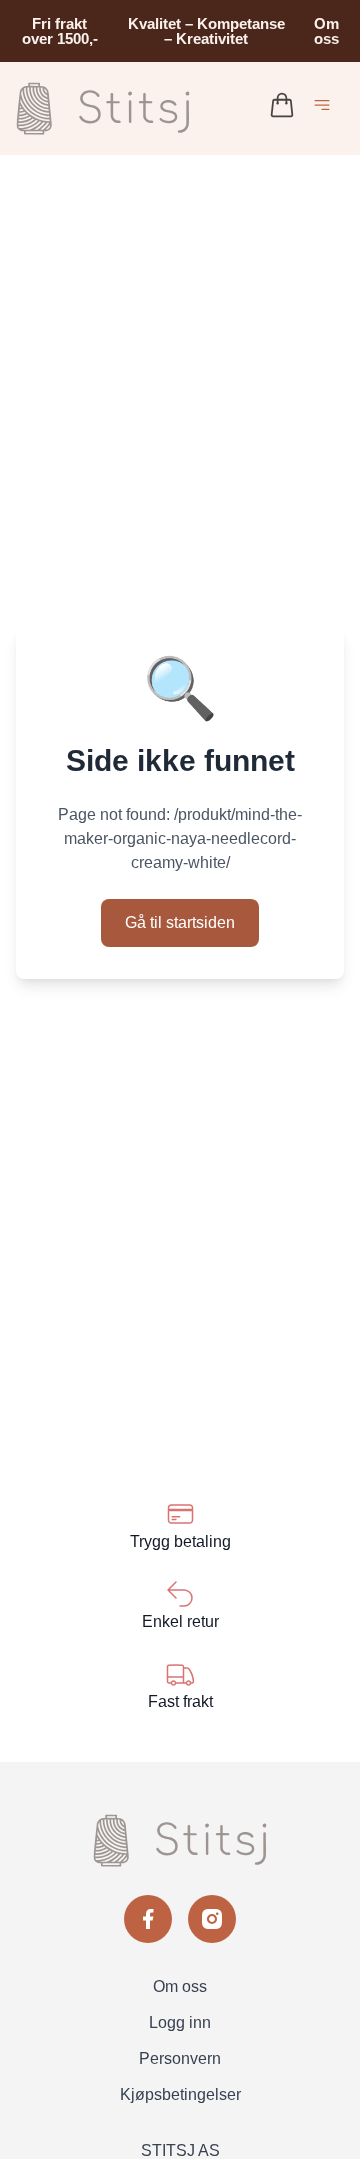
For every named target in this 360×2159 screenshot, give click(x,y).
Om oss (326, 31)
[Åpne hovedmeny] (326, 108)
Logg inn (180, 2022)
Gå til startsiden (180, 922)
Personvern (180, 2058)
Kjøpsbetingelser (180, 2094)
